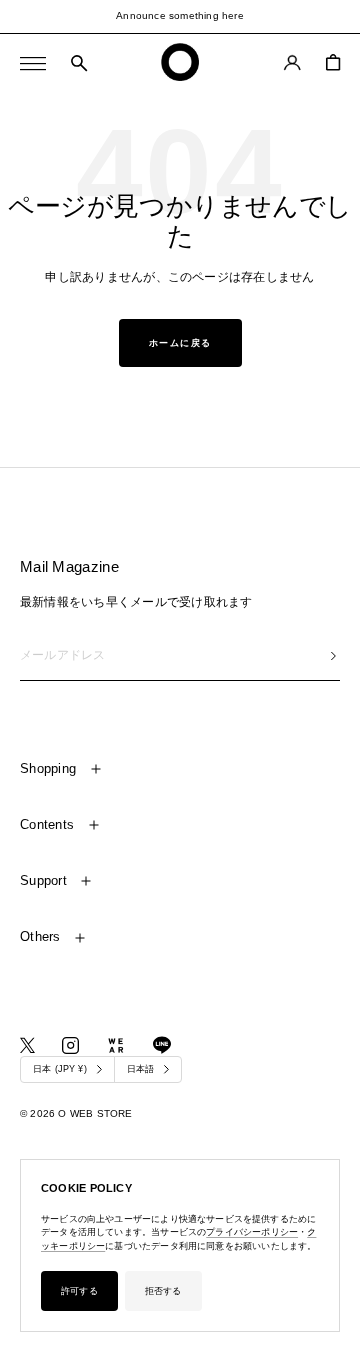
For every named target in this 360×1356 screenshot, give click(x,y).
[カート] (333, 62)
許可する (79, 1291)
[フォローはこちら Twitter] (27, 1045)
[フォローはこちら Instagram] (70, 1045)
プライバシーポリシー (252, 1232)
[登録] (333, 655)
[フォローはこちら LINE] (162, 1045)
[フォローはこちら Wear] (116, 1045)
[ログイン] (292, 62)
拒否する (163, 1291)
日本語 (141, 1069)
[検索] (79, 64)
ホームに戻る (180, 343)
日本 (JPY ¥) (60, 1069)
